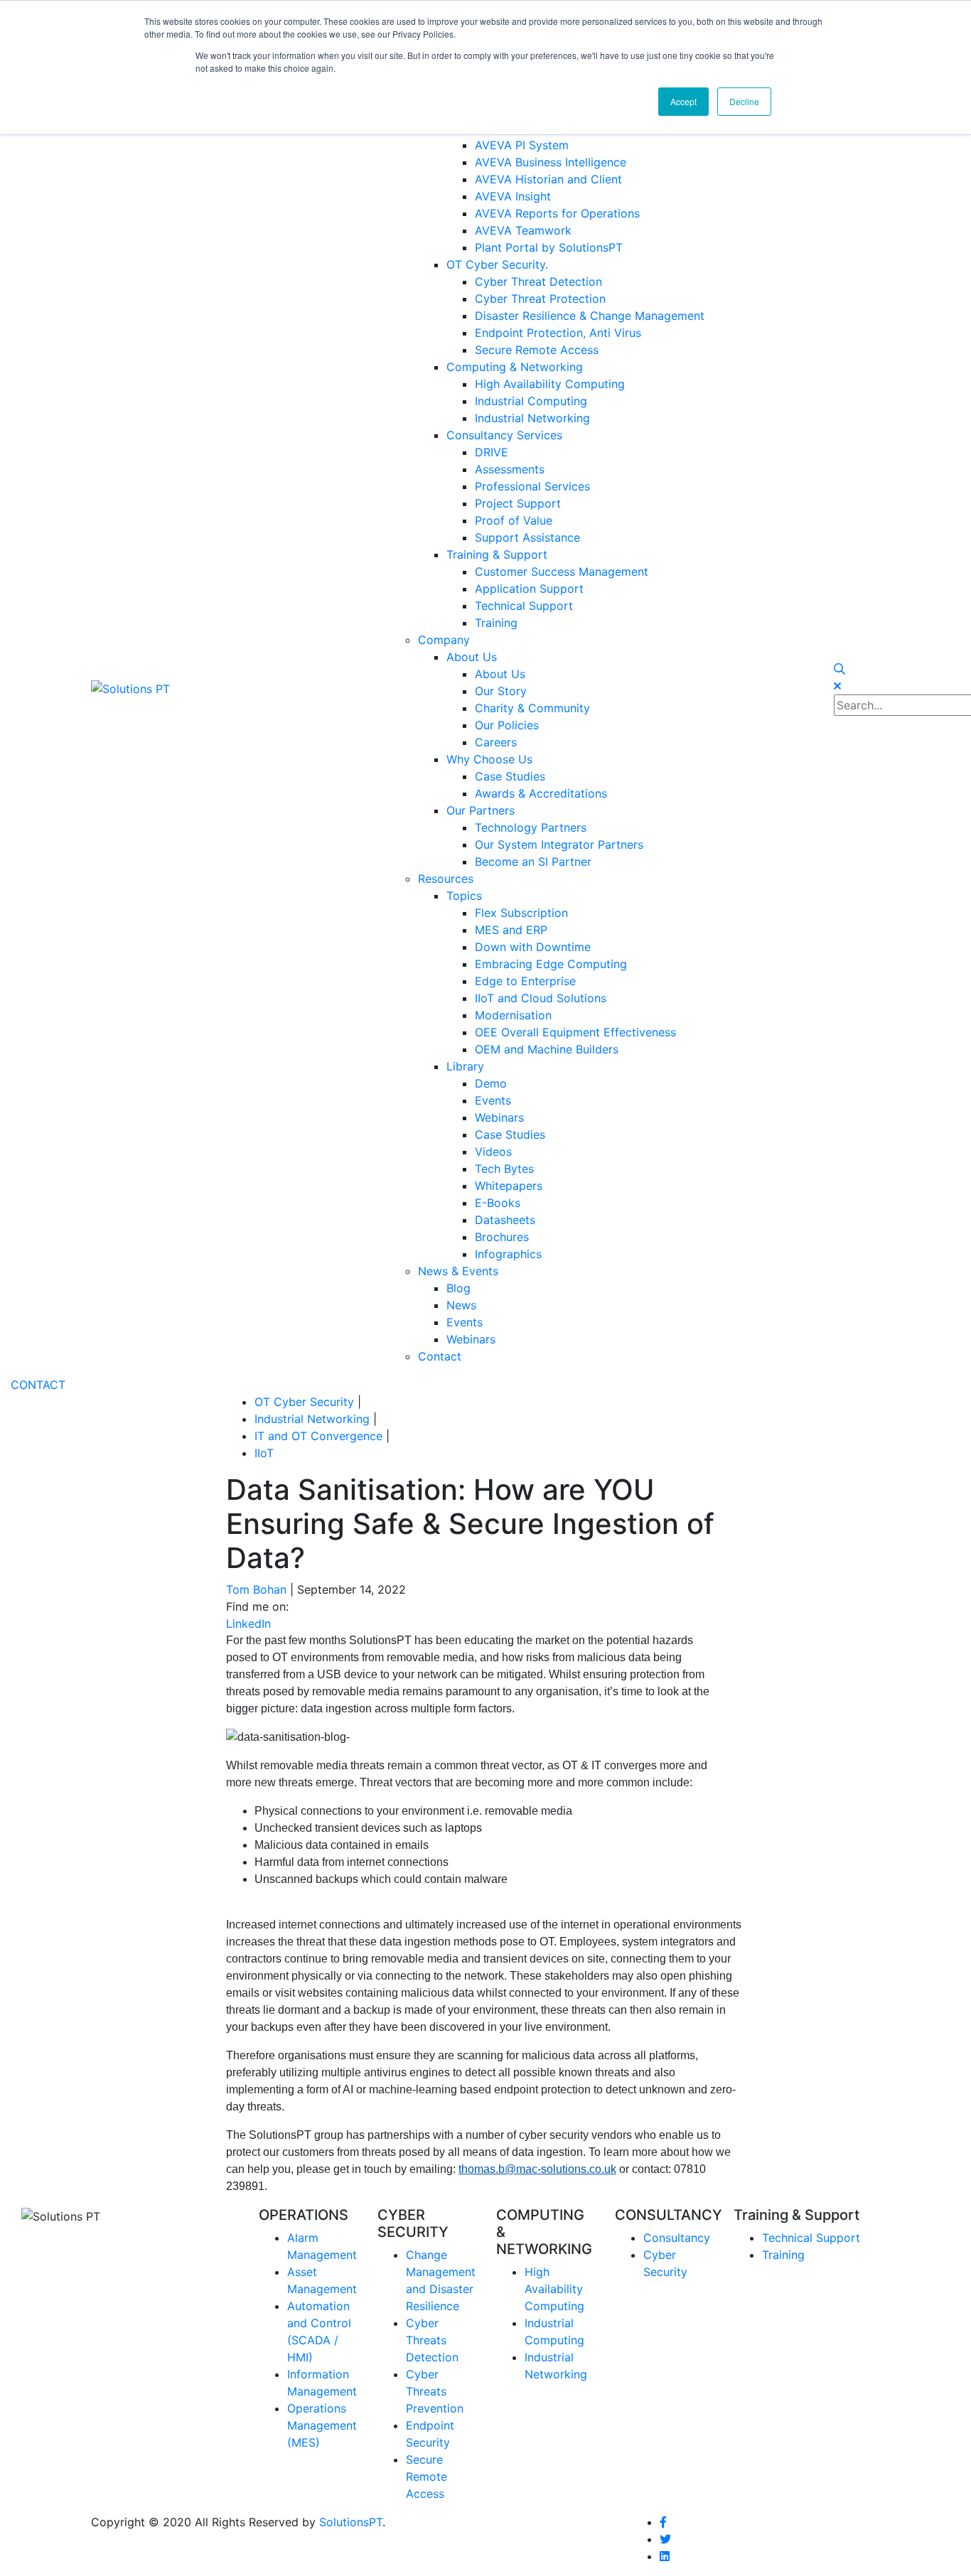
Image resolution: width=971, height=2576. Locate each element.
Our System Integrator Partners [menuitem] (559, 844)
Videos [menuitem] (493, 1152)
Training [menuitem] (496, 623)
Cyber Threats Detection (432, 2340)
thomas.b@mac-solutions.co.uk (537, 2169)
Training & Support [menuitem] (497, 554)
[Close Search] (837, 686)
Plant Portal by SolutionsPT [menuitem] (549, 247)
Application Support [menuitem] (529, 589)
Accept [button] (683, 101)
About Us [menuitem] (472, 657)
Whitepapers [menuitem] (509, 1186)
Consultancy (677, 2238)
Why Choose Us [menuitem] (489, 759)
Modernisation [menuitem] (513, 1015)
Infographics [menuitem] (508, 1254)
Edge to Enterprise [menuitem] (525, 981)
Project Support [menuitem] (518, 503)
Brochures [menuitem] (502, 1237)
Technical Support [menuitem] (524, 606)
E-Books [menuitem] (498, 1203)
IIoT (264, 1453)
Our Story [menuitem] (501, 691)
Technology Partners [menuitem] (531, 827)
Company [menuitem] (444, 640)
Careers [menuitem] (496, 742)
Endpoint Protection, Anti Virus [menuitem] (558, 333)
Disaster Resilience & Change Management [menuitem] (590, 316)
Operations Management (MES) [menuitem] (322, 2425)
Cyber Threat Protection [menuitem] (540, 299)
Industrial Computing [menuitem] (531, 401)
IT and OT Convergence (318, 1436)
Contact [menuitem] (440, 1356)
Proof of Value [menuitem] (514, 520)
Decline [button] (744, 101)
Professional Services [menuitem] (532, 486)
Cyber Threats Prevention (435, 2391)
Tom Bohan (256, 1589)
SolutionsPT (351, 2522)
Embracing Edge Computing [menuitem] (551, 964)
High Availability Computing (554, 2289)
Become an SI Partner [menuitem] (533, 862)
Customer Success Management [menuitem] (562, 571)
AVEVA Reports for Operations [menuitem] (557, 213)
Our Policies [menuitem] (507, 725)
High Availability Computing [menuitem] (550, 384)
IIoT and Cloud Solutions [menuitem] (541, 998)
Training (783, 2255)
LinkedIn (248, 1624)
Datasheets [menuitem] (505, 1220)
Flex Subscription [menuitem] (521, 913)
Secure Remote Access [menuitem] (537, 350)
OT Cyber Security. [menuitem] (497, 264)
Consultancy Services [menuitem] (504, 435)
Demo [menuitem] (491, 1083)
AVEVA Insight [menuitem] (513, 196)
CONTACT (38, 1385)
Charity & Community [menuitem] (532, 708)
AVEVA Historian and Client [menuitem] (548, 179)
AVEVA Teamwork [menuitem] (523, 230)
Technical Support (811, 2238)
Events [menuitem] (493, 1100)
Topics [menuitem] (464, 896)
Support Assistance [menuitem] (527, 537)
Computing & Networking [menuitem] (515, 367)
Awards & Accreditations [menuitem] (541, 793)
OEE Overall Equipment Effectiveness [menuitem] (575, 1032)
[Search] (839, 669)
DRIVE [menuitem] (492, 452)
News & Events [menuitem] (458, 1271)
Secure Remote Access (427, 2476)
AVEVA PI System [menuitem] (522, 145)
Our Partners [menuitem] (481, 810)
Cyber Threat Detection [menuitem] (538, 281)
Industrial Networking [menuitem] (532, 418)
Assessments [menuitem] (510, 469)
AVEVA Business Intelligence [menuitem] (551, 162)
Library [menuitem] (465, 1066)
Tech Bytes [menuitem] (504, 1169)
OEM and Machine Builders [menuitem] (547, 1049)
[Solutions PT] (130, 687)
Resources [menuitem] (446, 879)
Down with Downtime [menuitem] (533, 947)
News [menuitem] (461, 1305)
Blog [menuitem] (458, 1288)
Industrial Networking (312, 1419)
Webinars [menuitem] (499, 1117)
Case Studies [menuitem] (510, 776)
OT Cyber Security (304, 1402)
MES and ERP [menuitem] (511, 930)
